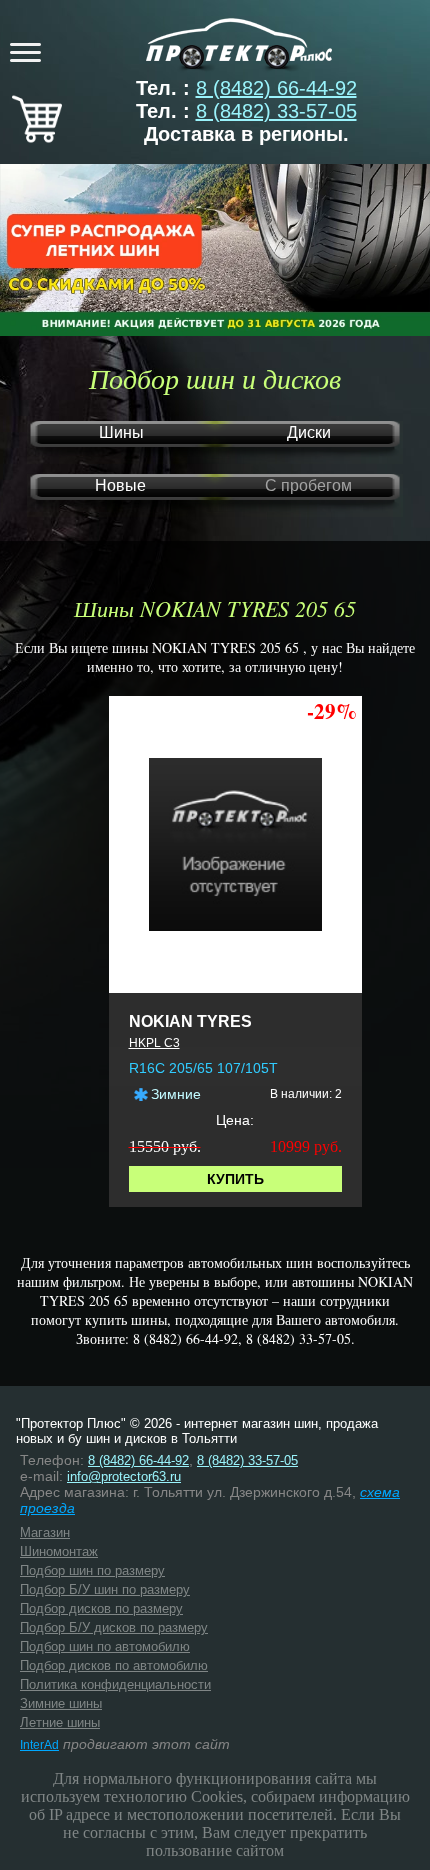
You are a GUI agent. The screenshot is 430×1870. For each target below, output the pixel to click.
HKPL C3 (154, 1043)
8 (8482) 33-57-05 (276, 111)
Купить (235, 1179)
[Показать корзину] (37, 136)
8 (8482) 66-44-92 (276, 88)
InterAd (39, 1745)
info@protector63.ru (124, 1476)
